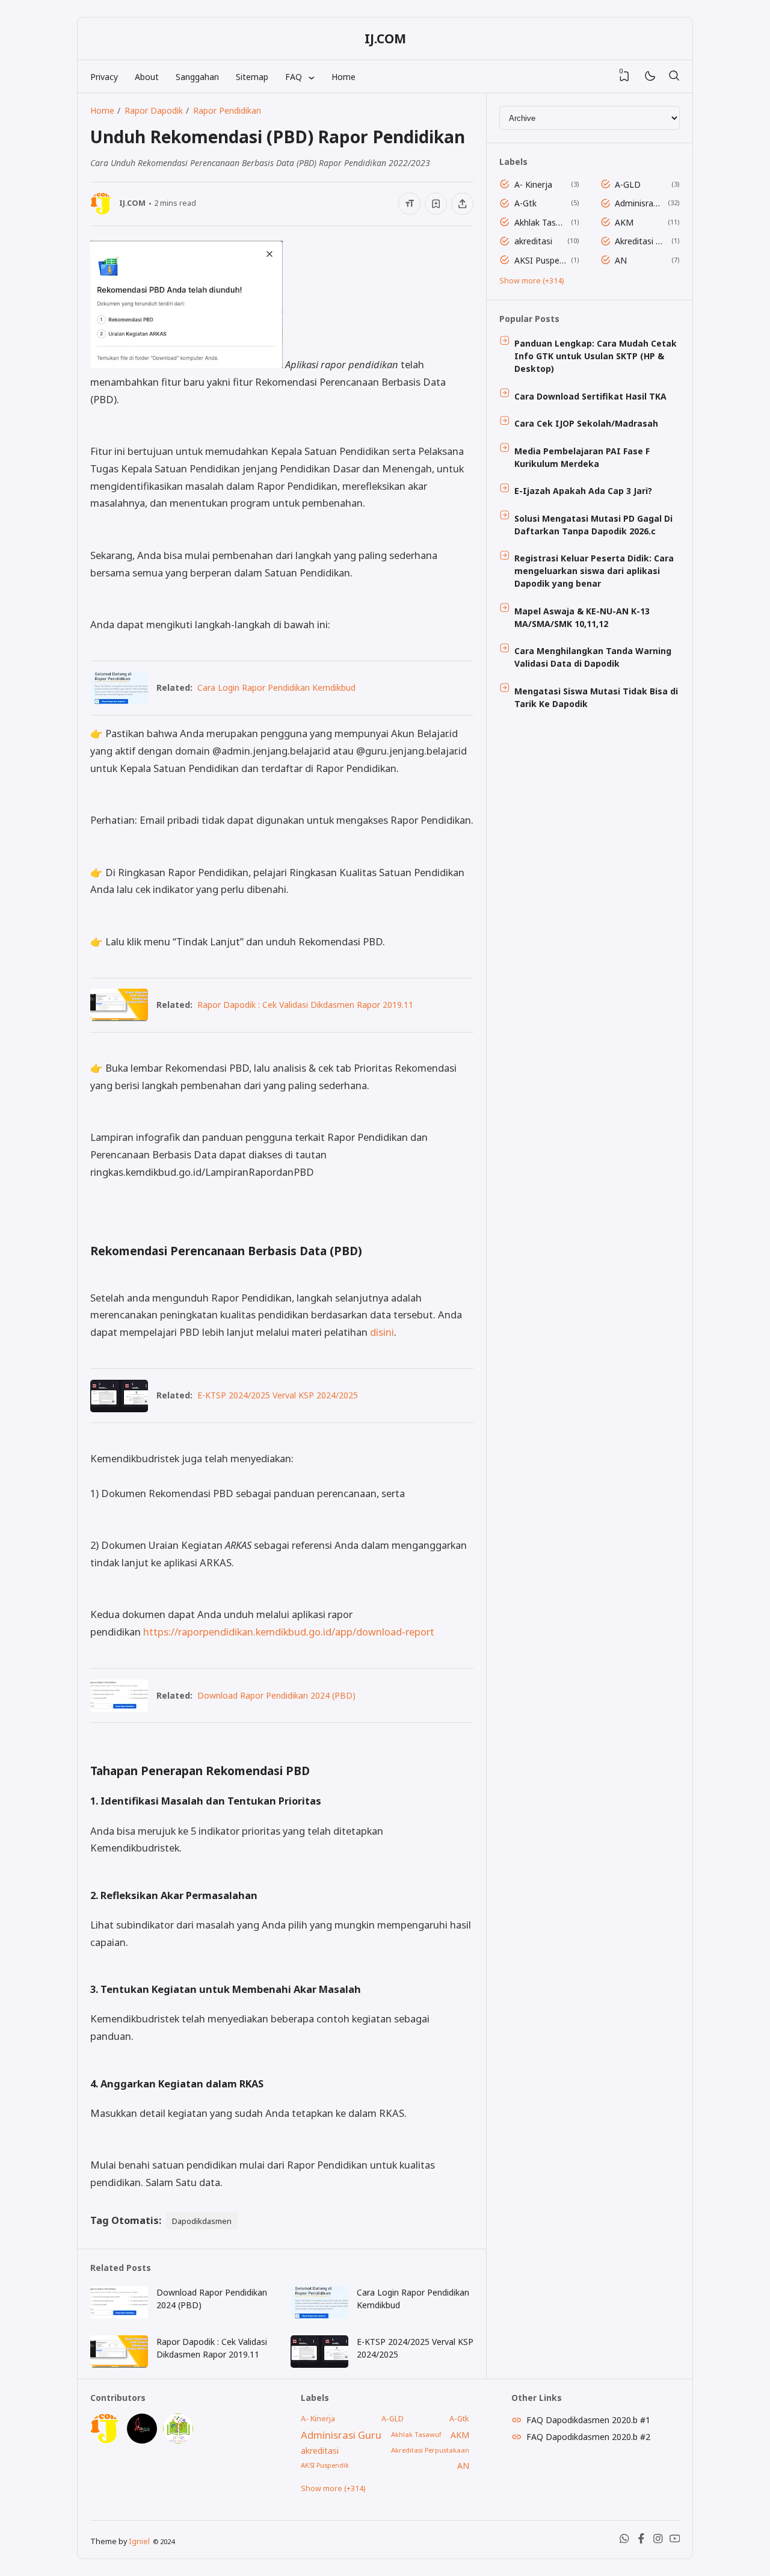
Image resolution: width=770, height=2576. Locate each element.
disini (382, 1332)
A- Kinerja (533, 184)
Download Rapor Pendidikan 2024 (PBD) (276, 1695)
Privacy (104, 77)
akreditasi (533, 241)
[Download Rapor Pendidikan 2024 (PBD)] (119, 1708)
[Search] (674, 76)
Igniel (139, 2541)
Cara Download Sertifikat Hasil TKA (590, 396)
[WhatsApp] (624, 2541)
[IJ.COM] (105, 2440)
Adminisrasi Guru (639, 203)
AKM (624, 222)
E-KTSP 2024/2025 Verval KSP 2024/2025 (278, 1395)
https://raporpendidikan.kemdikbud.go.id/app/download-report (289, 1632)
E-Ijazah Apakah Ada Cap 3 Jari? (583, 491)
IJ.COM (385, 39)
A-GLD (628, 184)
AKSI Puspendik (541, 260)
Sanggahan (197, 77)
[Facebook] (641, 2541)
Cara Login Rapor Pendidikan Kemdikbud (276, 687)
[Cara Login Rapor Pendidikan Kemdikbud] (119, 700)
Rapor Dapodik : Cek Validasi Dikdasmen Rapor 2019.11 (305, 1005)
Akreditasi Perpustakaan (641, 241)
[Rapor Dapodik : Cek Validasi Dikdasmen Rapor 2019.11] (119, 1017)
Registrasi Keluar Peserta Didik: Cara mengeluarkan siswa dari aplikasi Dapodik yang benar (594, 571)
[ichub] (178, 2440)
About (147, 77)
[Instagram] (658, 2541)
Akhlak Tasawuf (541, 222)
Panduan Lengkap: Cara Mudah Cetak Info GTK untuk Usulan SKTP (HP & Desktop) (596, 356)
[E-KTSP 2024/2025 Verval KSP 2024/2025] (119, 1408)
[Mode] (649, 77)
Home (343, 77)
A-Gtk (525, 203)
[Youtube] (675, 2541)
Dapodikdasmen (202, 2221)
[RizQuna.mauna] (142, 2440)
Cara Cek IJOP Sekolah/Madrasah (586, 423)
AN (621, 260)
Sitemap (252, 77)
